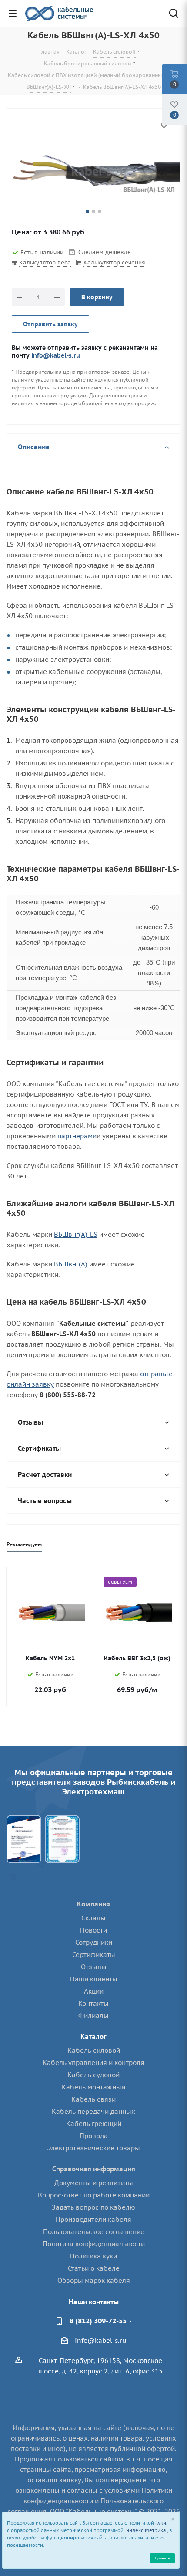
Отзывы (94, 1967)
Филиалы (93, 2016)
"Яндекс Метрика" (146, 2530)
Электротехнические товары (93, 2148)
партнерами (77, 1136)
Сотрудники (94, 1942)
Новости (93, 1930)
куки (161, 2523)
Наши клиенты (94, 1979)
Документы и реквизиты (94, 2183)
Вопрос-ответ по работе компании (94, 2195)
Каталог (93, 2036)
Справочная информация (94, 2169)
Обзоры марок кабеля (94, 2280)
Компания (93, 1904)
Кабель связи (93, 2099)
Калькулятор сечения (114, 262)
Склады (93, 1918)
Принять (162, 2558)
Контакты (93, 2003)
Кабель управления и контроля (93, 2063)
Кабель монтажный (93, 2087)
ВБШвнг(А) (71, 1264)
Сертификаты (94, 1955)
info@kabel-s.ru (56, 355)
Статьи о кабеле (94, 2268)
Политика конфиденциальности (94, 2244)
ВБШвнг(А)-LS (76, 1234)
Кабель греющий (94, 2124)
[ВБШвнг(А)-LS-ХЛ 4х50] (93, 172)
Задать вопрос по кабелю (93, 2207)
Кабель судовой (93, 2075)
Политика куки (93, 2256)
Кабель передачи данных (93, 2111)
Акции (94, 1991)
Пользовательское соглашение (94, 2232)
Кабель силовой (94, 2050)
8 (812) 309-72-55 (98, 2321)
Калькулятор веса (45, 262)
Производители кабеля (93, 2219)
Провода (94, 2136)
